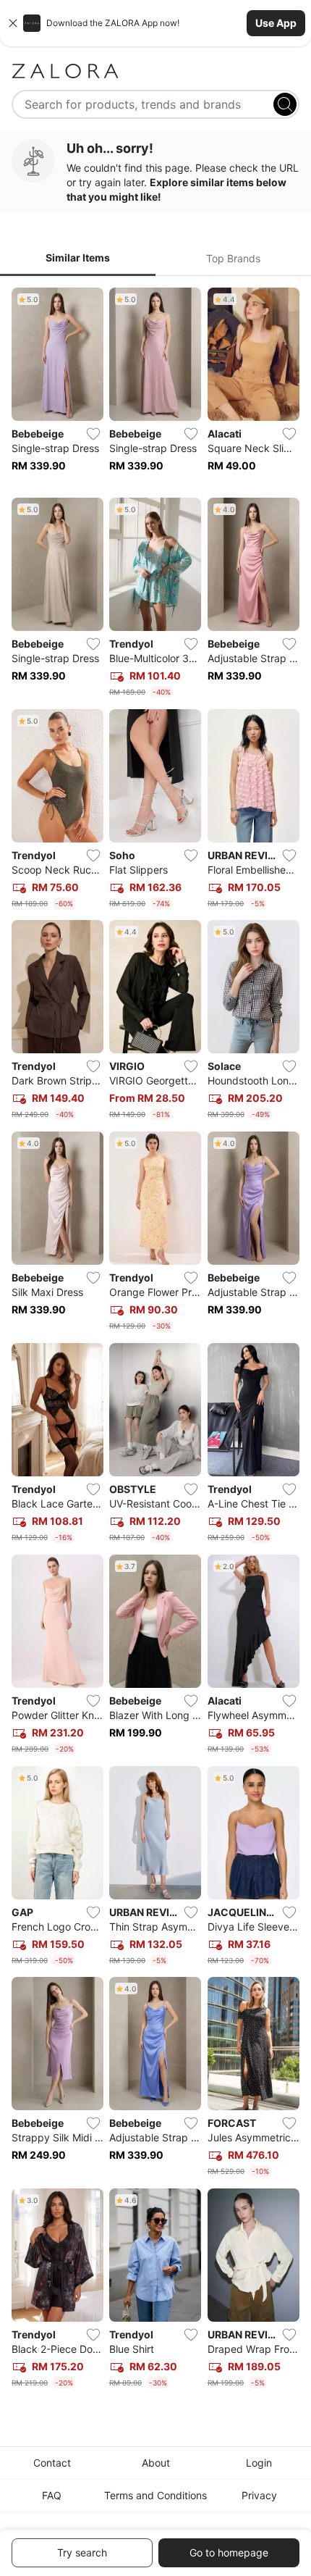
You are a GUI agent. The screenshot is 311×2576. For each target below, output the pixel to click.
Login (259, 2463)
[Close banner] (13, 23)
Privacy (259, 2495)
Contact (52, 2463)
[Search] (285, 104)
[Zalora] (155, 71)
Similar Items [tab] (78, 258)
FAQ (52, 2495)
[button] (155, 23)
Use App (276, 23)
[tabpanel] (155, 1341)
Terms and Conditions (155, 2495)
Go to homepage (229, 2552)
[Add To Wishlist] (93, 434)
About (156, 2463)
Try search (82, 2552)
